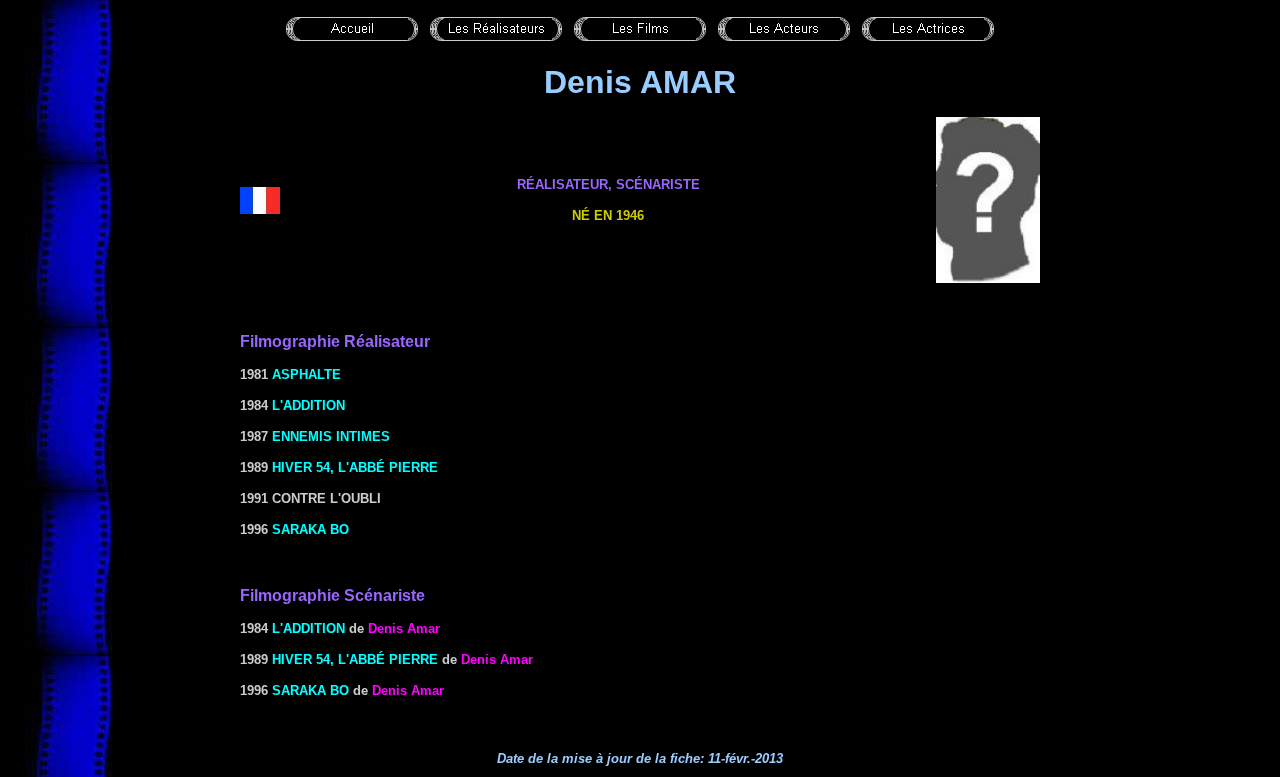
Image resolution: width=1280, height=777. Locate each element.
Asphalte (306, 374)
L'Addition (308, 405)
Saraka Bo (310, 529)
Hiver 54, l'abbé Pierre (355, 467)
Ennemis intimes (331, 436)
